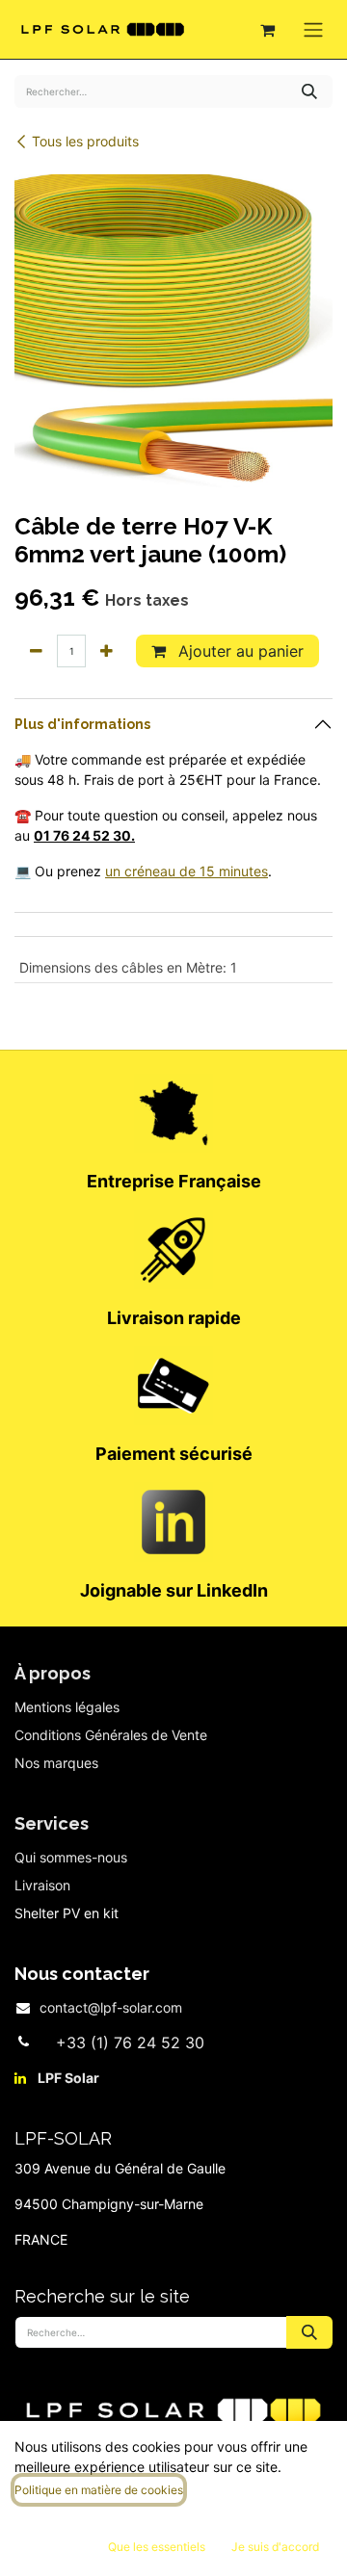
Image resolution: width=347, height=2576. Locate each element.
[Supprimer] (36, 651)
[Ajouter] (107, 651)
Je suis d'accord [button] (275, 2547)
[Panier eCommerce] (267, 30)
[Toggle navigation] (313, 29)
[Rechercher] (309, 91)
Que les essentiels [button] (157, 2547)
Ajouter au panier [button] (239, 651)
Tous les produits (85, 141)
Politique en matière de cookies (99, 2490)
